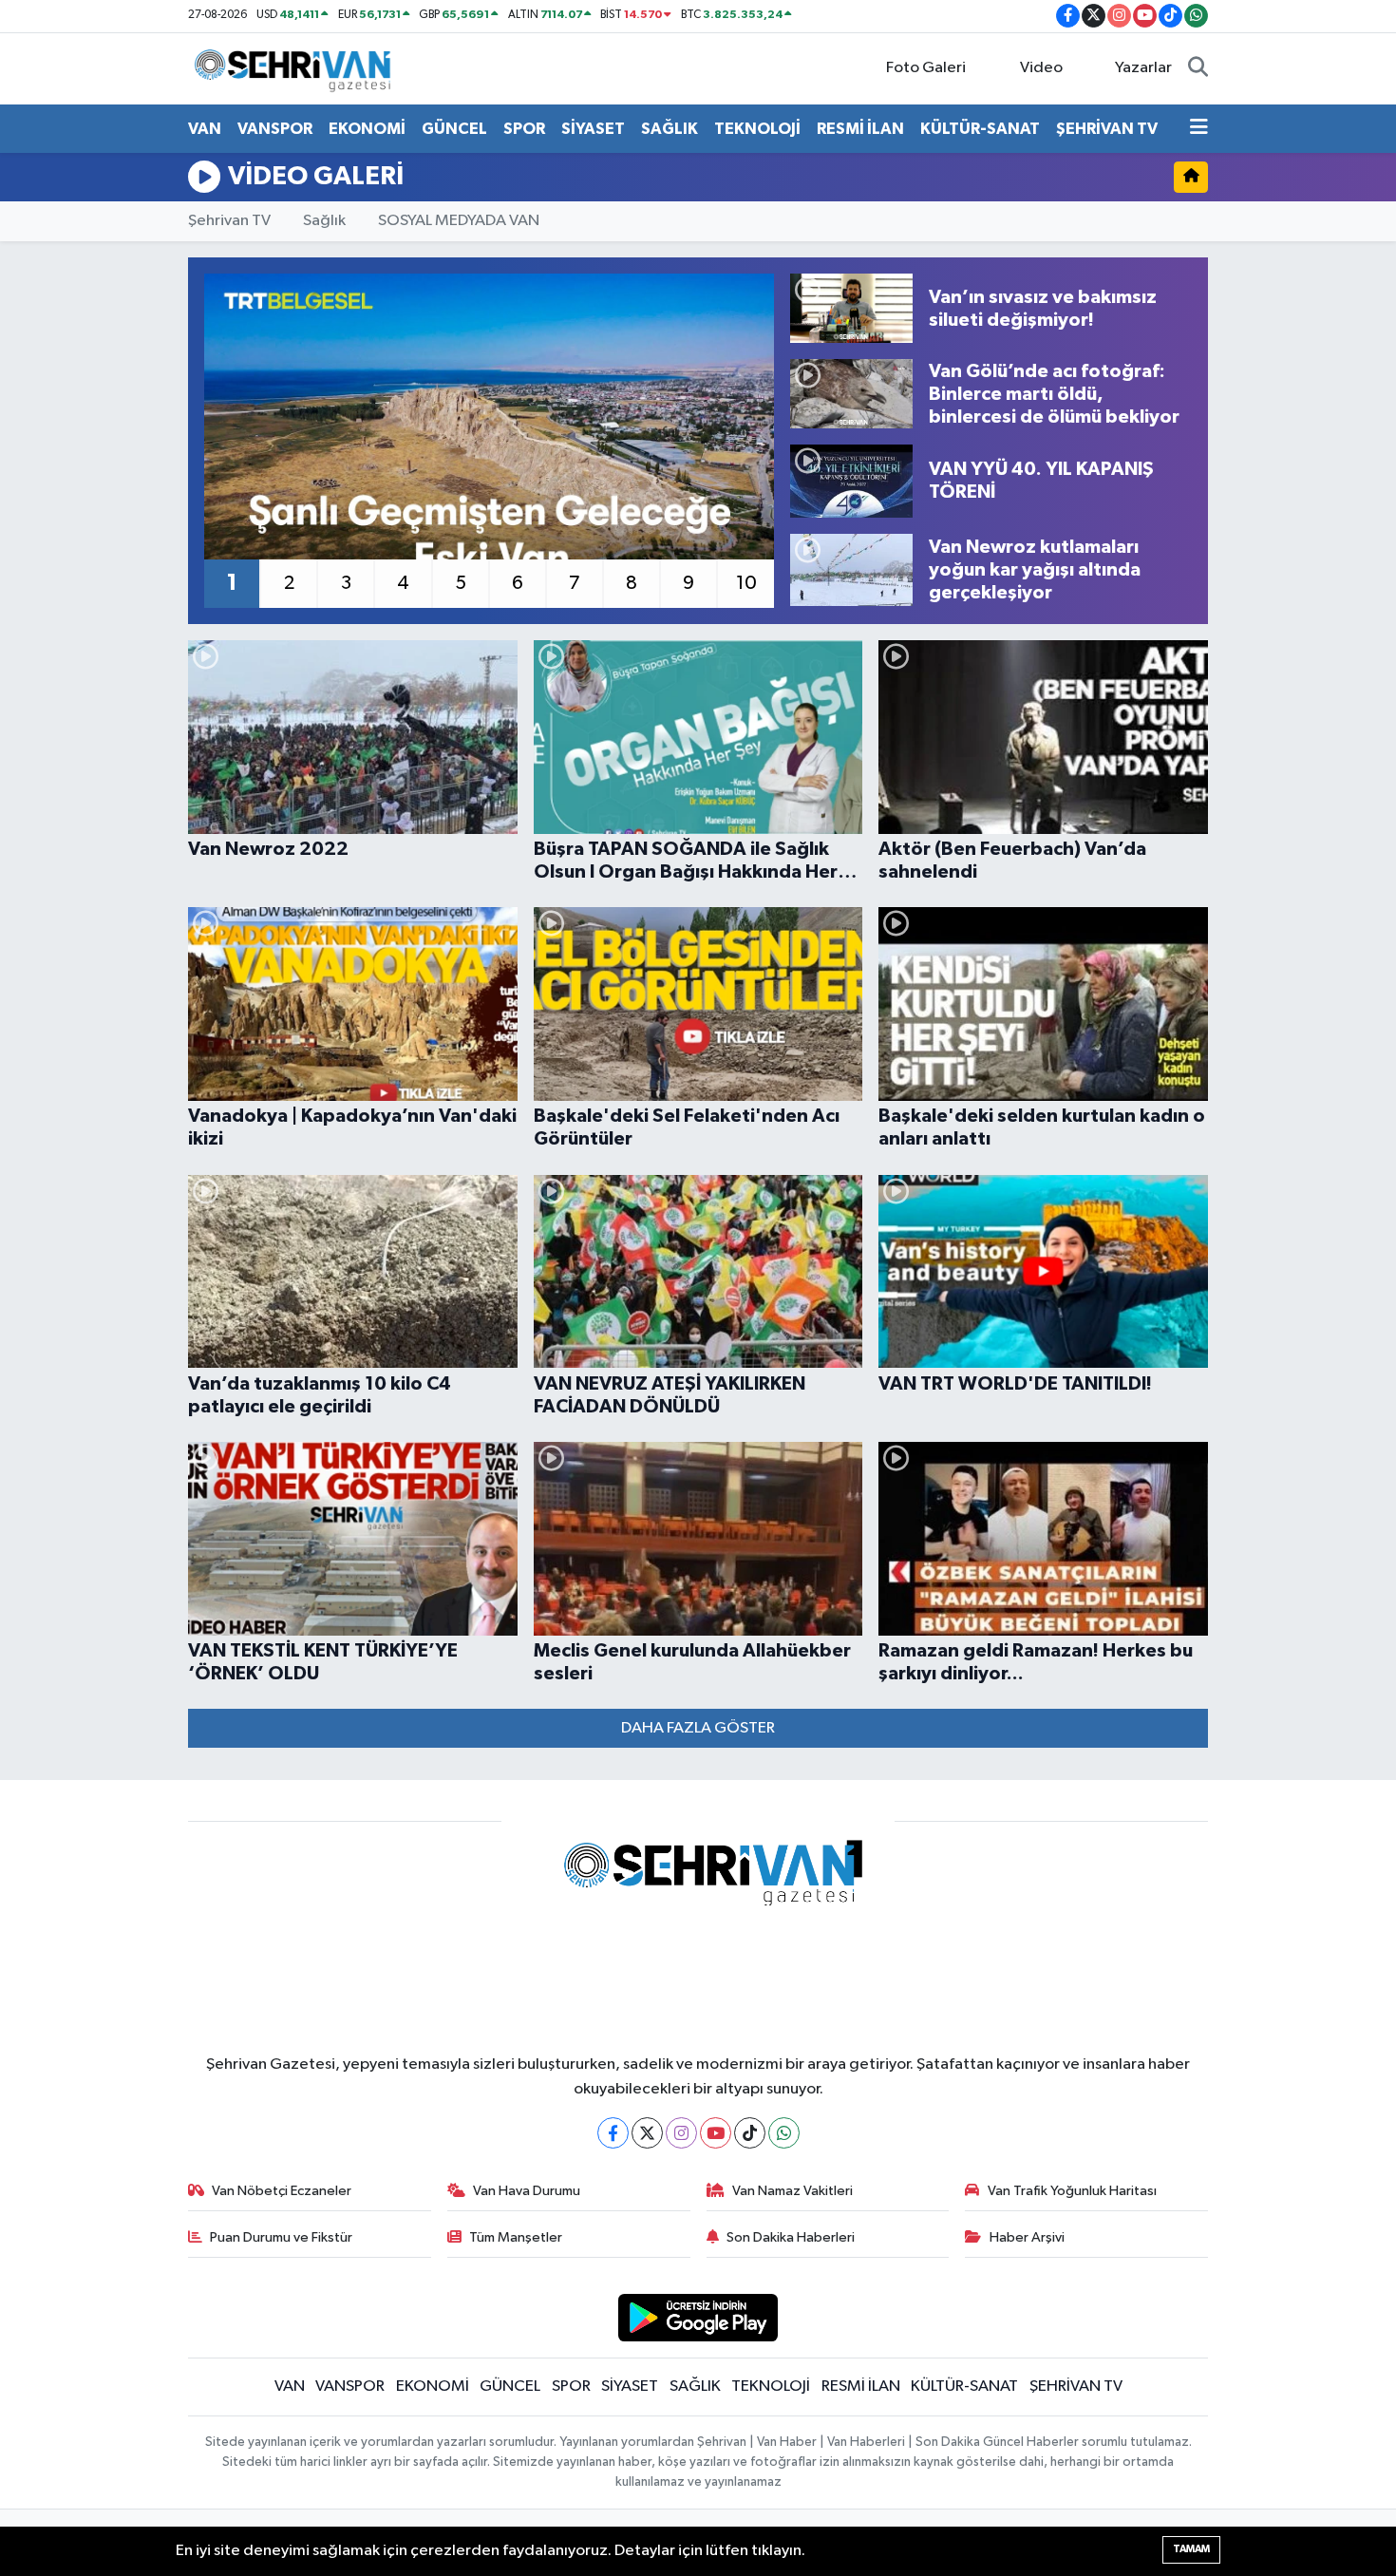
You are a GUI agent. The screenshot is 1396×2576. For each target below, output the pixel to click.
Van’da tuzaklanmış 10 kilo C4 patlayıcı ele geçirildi (320, 1395)
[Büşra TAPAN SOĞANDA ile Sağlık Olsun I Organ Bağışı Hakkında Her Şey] (698, 737)
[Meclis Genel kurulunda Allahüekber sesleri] (698, 1539)
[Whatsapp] (784, 2133)
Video (1041, 68)
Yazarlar (1143, 68)
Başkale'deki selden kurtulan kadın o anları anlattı (1042, 1127)
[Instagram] (681, 2133)
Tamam (1191, 2549)
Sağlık (324, 221)
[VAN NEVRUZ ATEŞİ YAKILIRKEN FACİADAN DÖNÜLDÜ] (698, 1272)
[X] (647, 2133)
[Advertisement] (100, 583)
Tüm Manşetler (516, 2237)
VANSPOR (275, 129)
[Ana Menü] (1199, 129)
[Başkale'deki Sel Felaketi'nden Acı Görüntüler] (698, 1004)
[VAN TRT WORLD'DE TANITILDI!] (1043, 1272)
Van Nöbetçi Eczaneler (282, 2191)
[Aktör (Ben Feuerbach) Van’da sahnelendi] (1043, 737)
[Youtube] (716, 2133)
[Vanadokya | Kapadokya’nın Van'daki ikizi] (353, 1004)
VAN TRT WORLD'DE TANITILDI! (1015, 1384)
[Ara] (1198, 68)
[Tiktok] (750, 2133)
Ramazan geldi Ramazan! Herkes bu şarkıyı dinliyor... (1036, 1662)
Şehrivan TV (229, 221)
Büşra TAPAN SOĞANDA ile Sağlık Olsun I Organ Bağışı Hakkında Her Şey (686, 862)
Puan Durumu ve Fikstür (281, 2237)
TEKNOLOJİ (757, 129)
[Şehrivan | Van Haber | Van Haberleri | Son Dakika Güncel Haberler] (297, 68)
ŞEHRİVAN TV (1107, 129)
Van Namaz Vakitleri (792, 2191)
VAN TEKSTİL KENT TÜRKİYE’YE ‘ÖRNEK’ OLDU (323, 1662)
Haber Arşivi (1027, 2237)
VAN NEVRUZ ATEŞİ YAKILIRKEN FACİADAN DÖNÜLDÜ (670, 1395)
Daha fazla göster (698, 1728)
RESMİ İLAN (860, 129)
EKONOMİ (367, 129)
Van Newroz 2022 (268, 849)
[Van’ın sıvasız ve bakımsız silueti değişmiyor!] (852, 308)
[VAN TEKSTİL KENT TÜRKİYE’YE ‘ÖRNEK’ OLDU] (353, 1539)
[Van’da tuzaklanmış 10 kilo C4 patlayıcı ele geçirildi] (353, 1272)
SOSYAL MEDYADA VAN (459, 221)
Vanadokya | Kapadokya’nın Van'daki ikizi (352, 1127)
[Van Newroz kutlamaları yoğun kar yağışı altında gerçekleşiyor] (852, 570)
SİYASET (593, 129)
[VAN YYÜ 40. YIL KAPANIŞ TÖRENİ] (852, 481)
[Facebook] (613, 2133)
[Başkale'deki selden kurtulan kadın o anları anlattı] (1043, 1004)
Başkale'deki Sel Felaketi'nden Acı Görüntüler (687, 1127)
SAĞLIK (670, 129)
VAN (205, 129)
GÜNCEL (454, 129)
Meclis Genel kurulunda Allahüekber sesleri (692, 1662)
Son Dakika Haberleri (791, 2237)
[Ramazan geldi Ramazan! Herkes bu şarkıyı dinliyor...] (1043, 1539)
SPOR (524, 129)
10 (746, 583)
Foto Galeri (926, 68)
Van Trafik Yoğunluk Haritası (1072, 2191)
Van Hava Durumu (527, 2191)
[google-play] (698, 2317)
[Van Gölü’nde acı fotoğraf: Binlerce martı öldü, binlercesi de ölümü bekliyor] (852, 394)
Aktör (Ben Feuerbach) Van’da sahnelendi (1012, 861)
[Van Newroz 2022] (353, 737)
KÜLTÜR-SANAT (980, 129)
